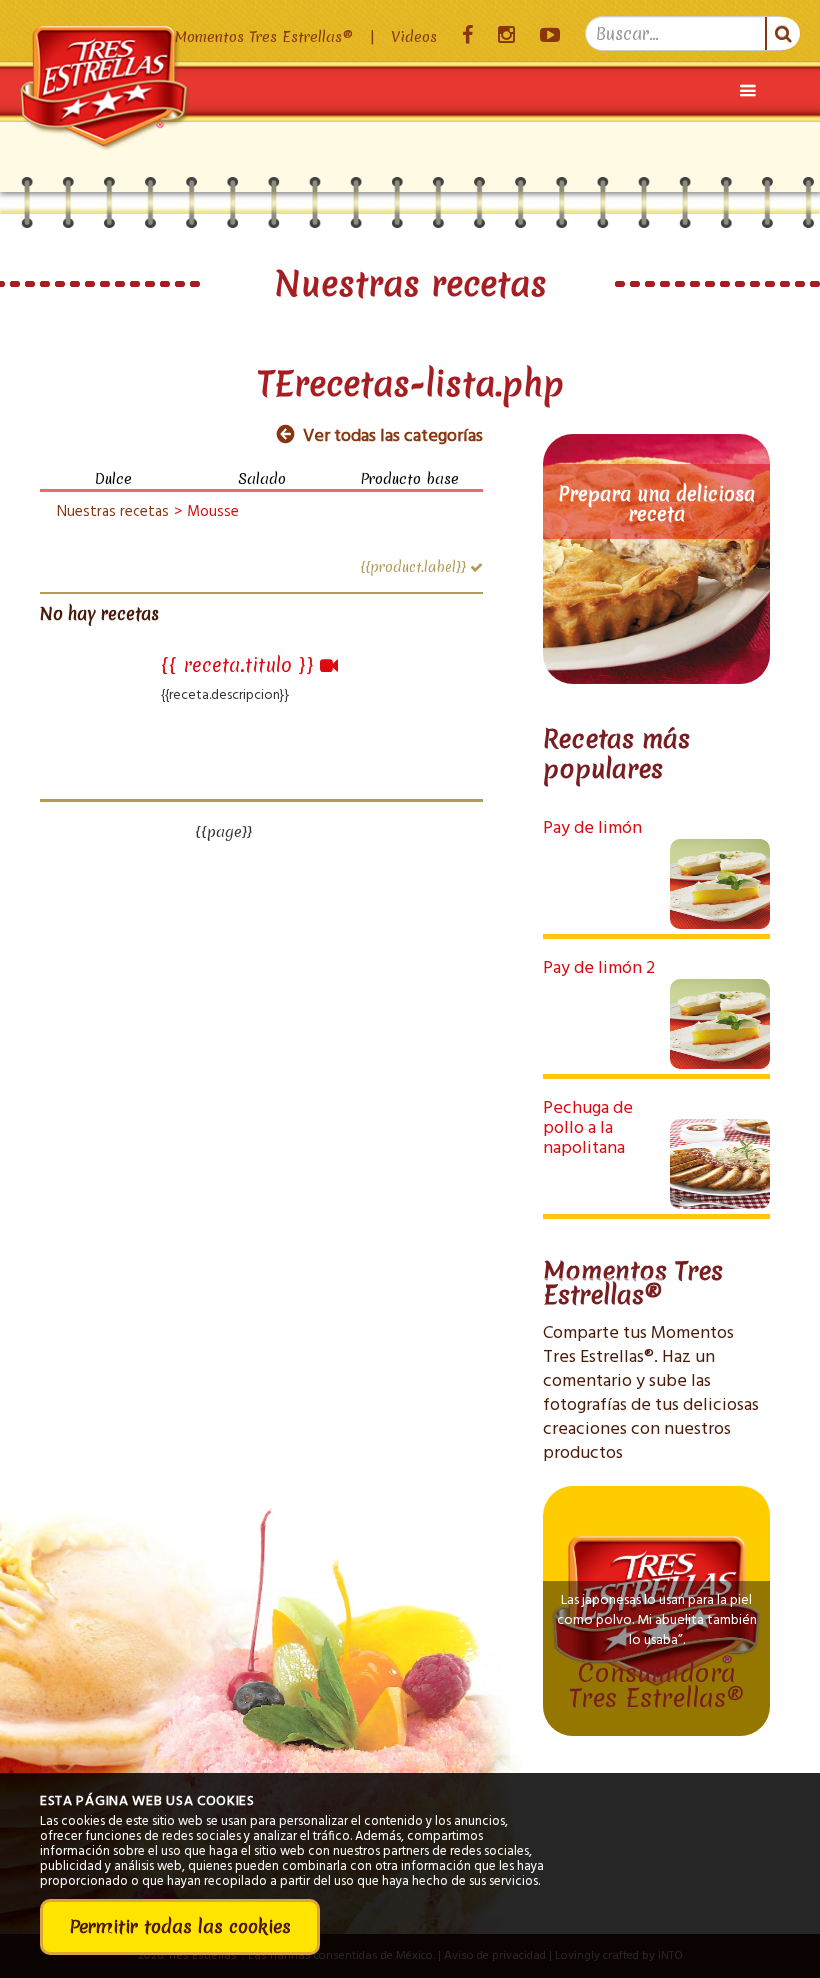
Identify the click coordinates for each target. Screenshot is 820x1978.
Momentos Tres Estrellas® (264, 37)
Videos (414, 37)
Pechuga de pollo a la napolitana (588, 1128)
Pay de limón (592, 828)
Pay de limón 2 (599, 968)
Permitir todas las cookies (180, 1926)
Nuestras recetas (113, 512)
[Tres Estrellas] (105, 58)
